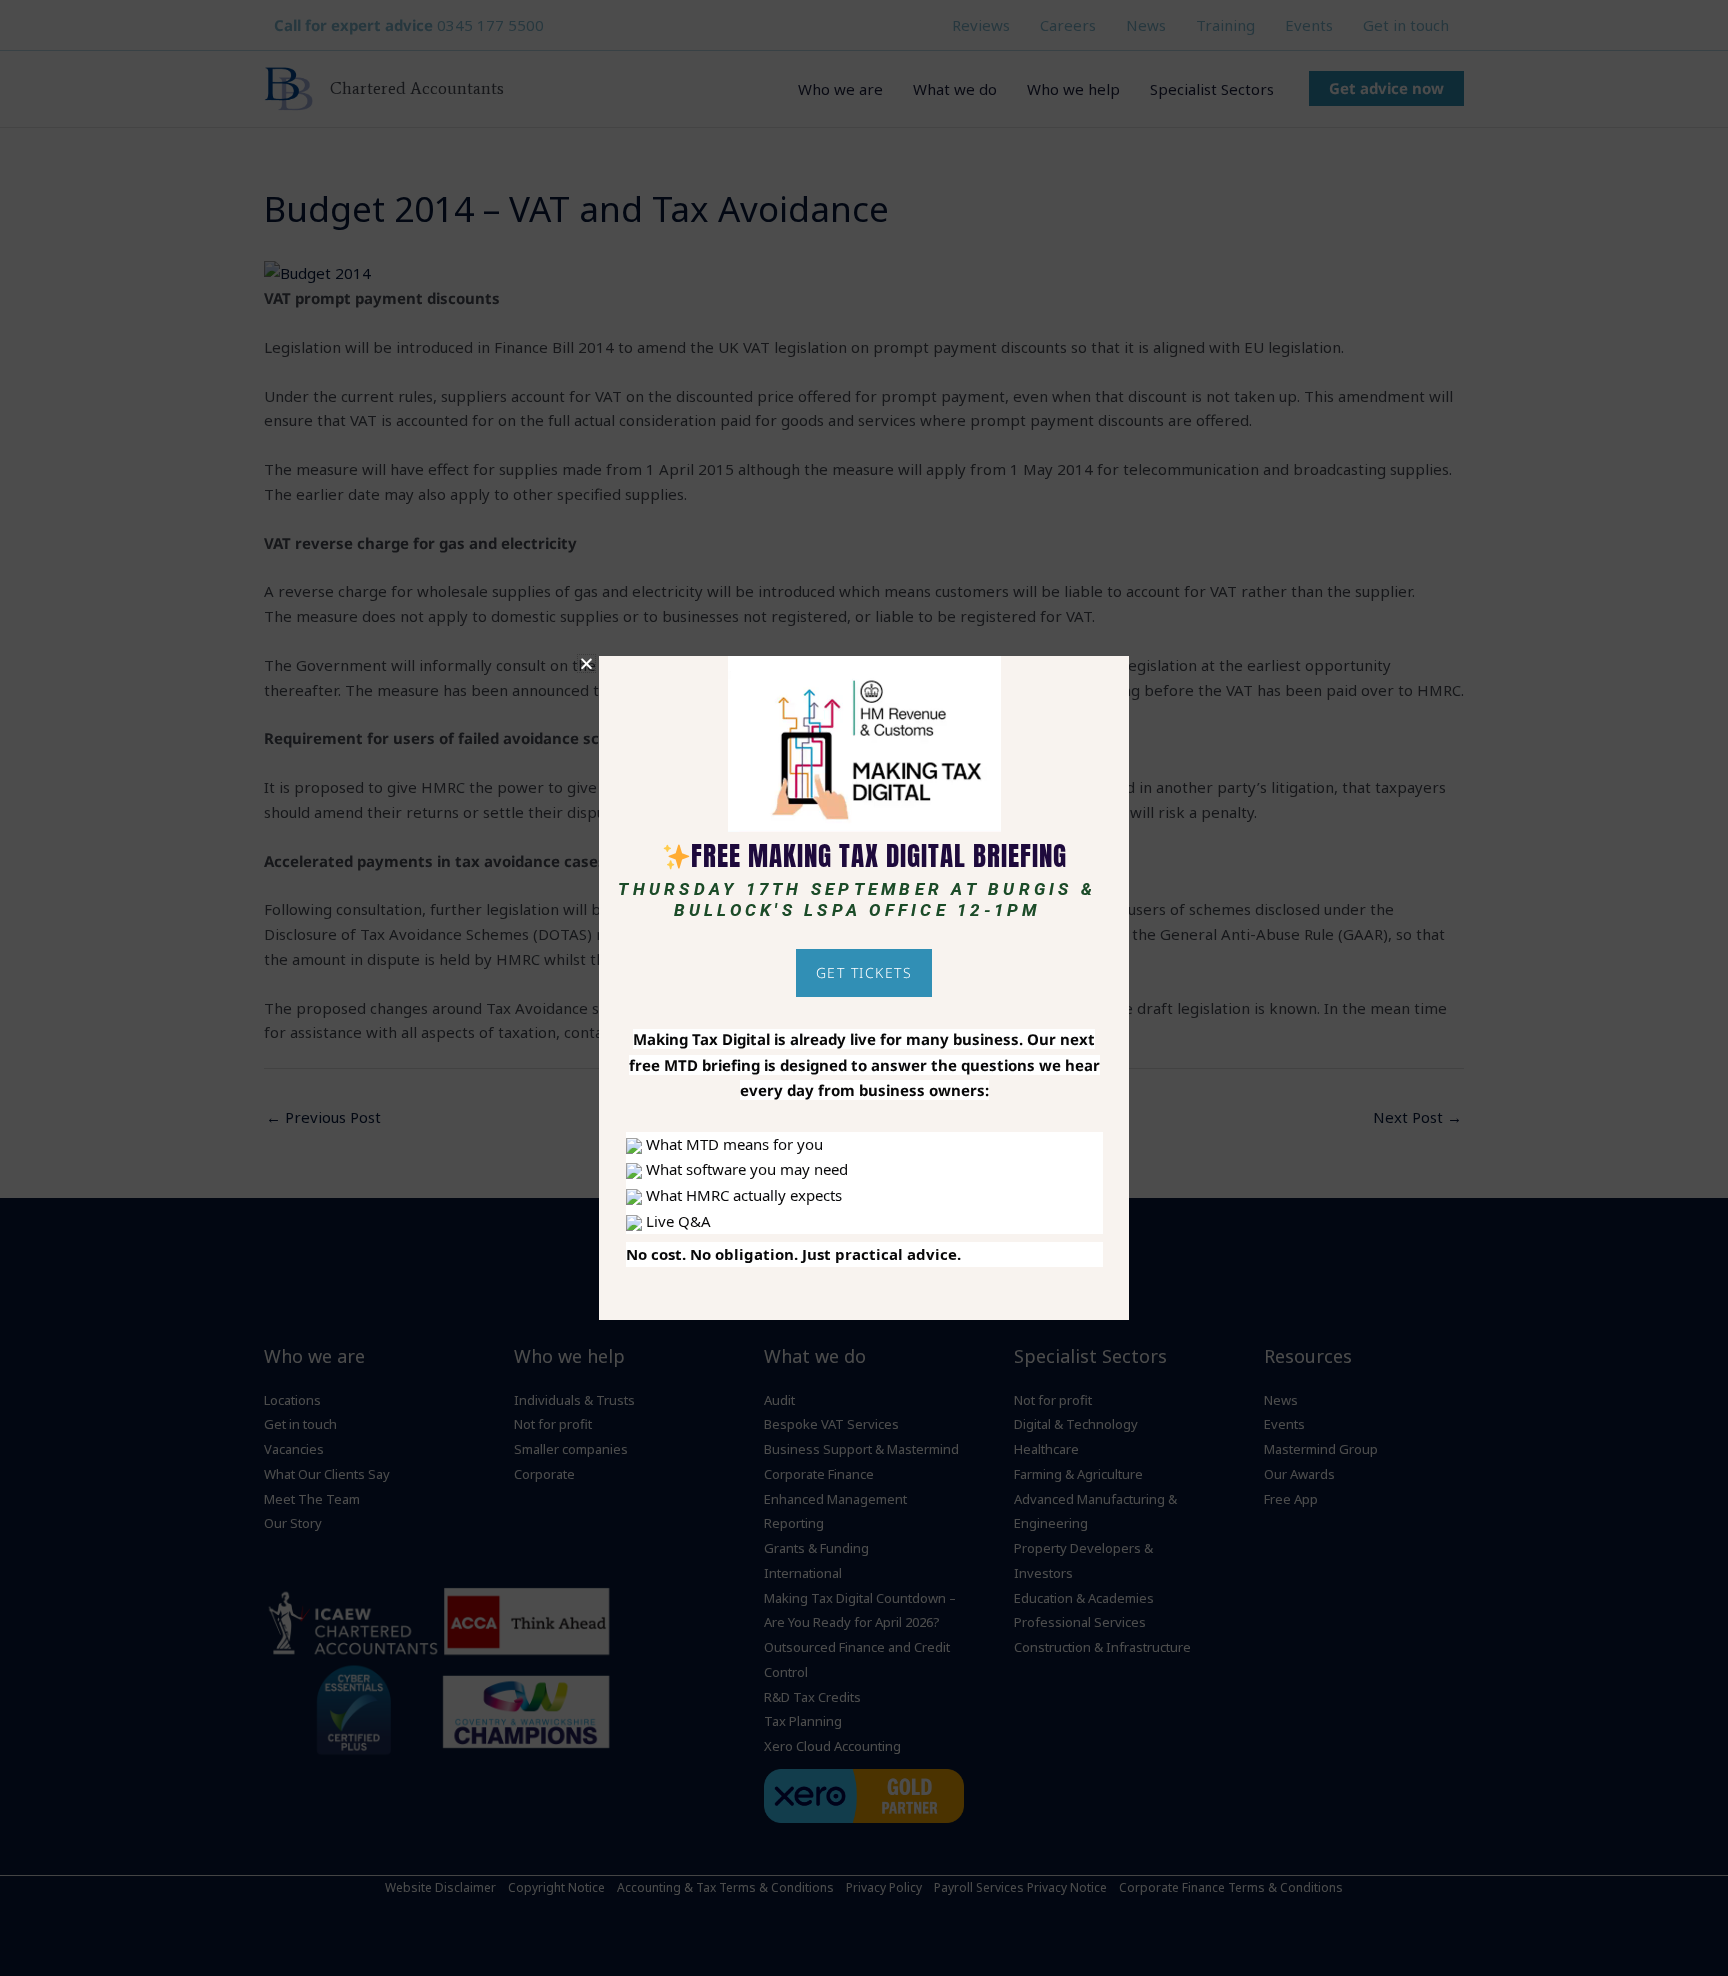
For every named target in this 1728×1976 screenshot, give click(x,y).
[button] (586, 663)
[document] (864, 988)
